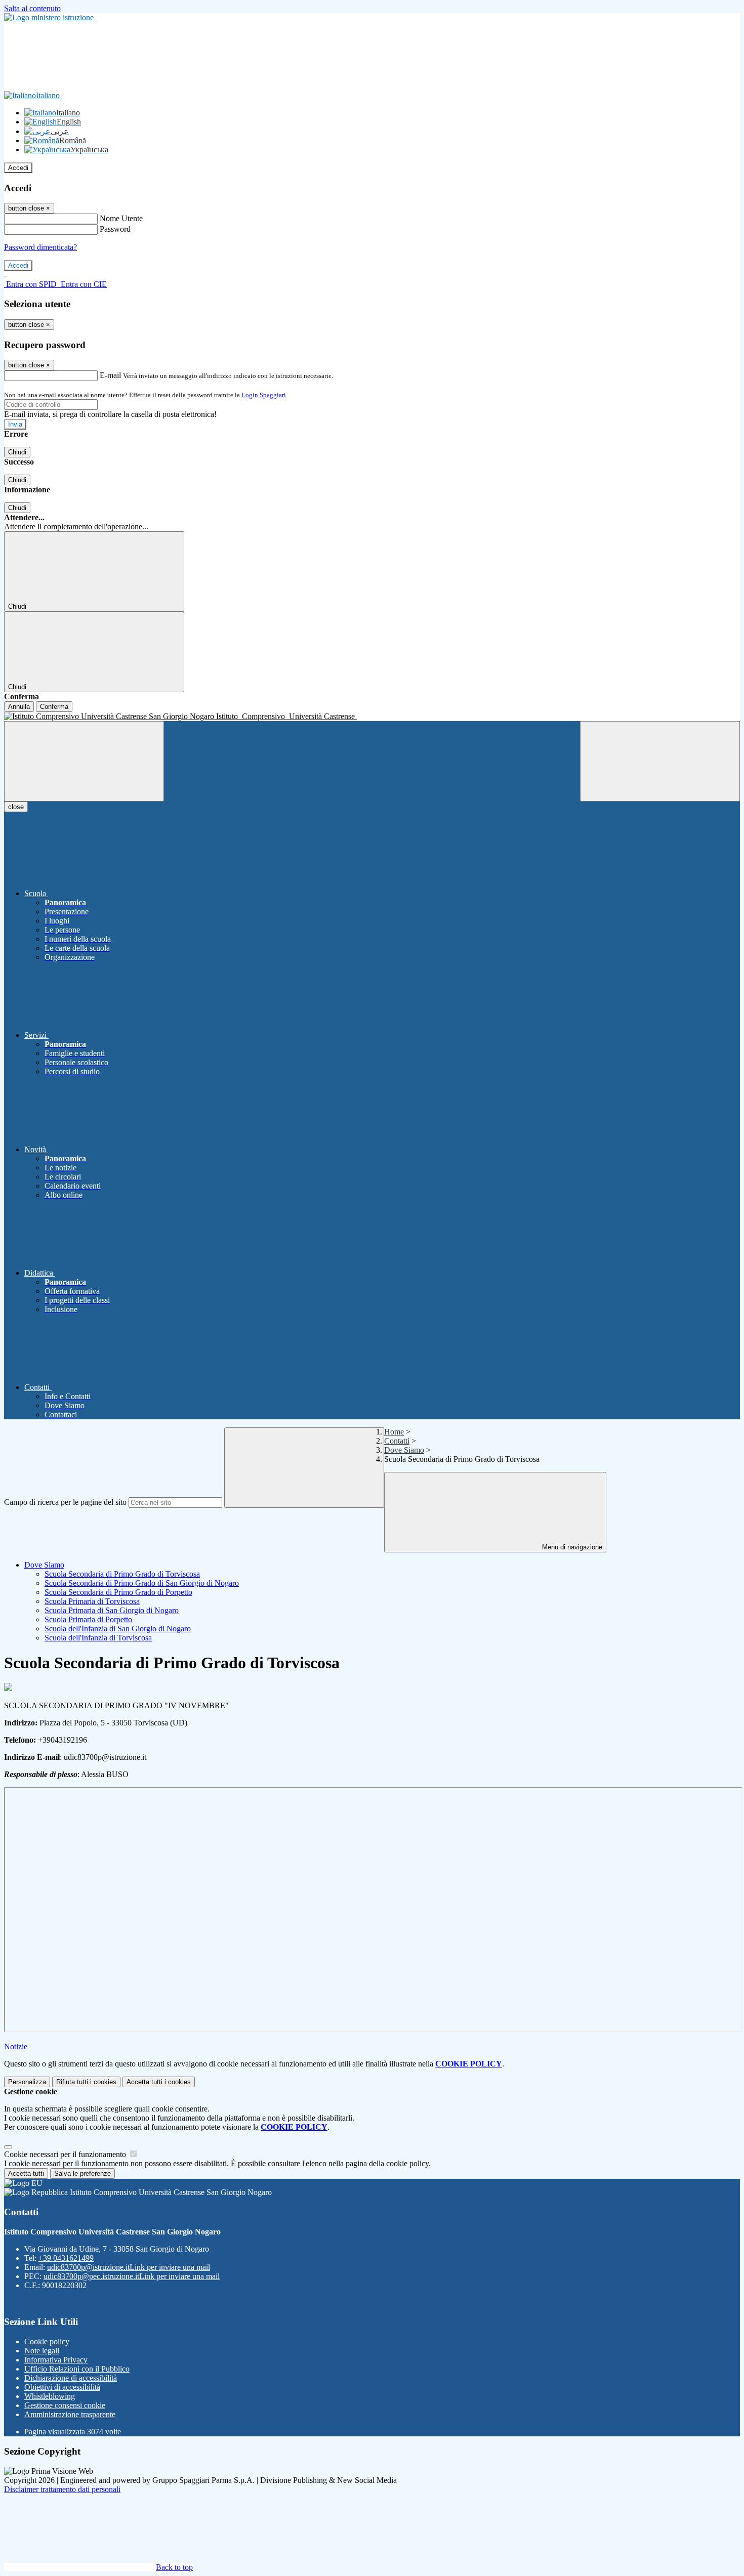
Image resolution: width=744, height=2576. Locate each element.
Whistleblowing (50, 2396)
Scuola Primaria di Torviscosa (92, 1601)
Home (394, 1432)
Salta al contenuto (32, 8)
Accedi (18, 168)
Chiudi (17, 452)
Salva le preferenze (82, 2173)
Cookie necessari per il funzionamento (66, 2154)
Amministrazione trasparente (70, 2414)
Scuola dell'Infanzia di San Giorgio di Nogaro (118, 1629)
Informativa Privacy (56, 2360)
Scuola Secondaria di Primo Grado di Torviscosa (122, 1574)
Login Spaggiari (264, 395)
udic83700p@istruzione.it (129, 2267)
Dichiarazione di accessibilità (71, 2378)
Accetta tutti (159, 2082)
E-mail (110, 375)
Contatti (397, 1441)
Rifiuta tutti (86, 2082)
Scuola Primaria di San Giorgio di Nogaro (112, 1610)
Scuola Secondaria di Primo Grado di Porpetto (118, 1592)
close (16, 807)
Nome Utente (121, 218)
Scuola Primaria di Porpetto (88, 1619)
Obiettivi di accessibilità (62, 2387)
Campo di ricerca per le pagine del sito (65, 1502)
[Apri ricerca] (660, 761)
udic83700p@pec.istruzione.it (132, 2276)
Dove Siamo (404, 1450)
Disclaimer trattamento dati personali (62, 2489)
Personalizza (27, 2082)
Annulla (19, 707)
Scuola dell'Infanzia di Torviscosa (98, 1638)
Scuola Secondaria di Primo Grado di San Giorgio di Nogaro (142, 1583)
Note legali (42, 2351)
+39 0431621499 (66, 2258)
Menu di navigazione (571, 1547)
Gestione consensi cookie (65, 2405)
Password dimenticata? (40, 247)
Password (115, 229)
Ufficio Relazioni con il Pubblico (77, 2369)
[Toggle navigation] (84, 761)
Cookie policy (47, 2341)
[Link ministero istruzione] (49, 17)
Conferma (54, 707)
